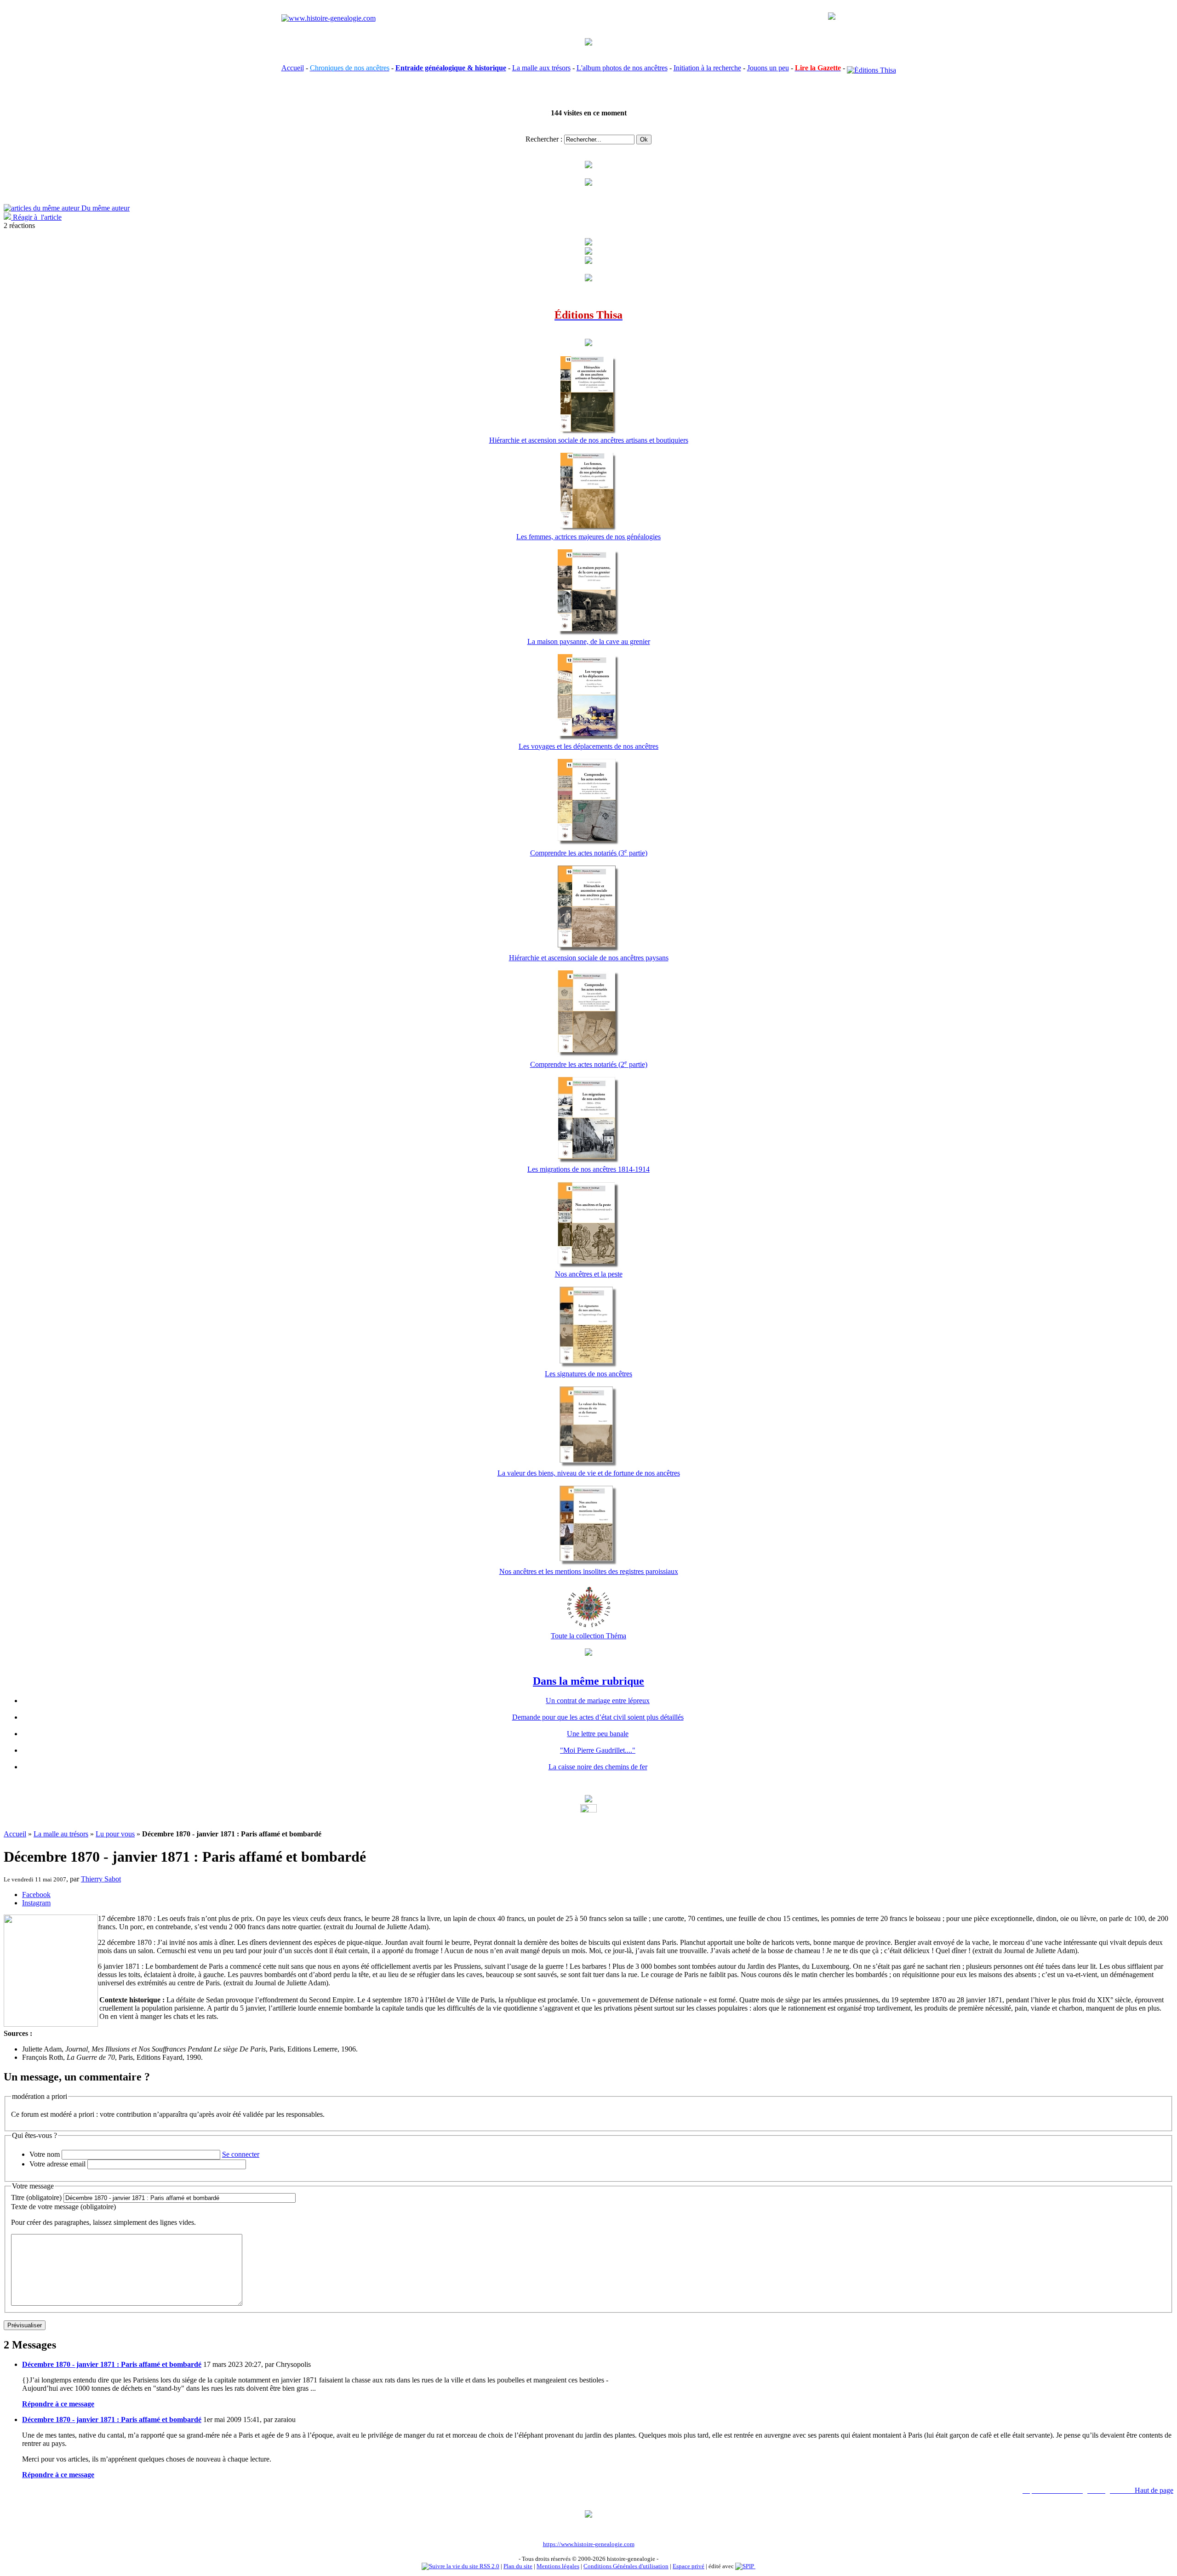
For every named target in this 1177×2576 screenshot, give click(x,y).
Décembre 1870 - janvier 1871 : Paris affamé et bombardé (112, 2364)
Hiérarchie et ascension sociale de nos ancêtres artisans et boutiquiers (589, 440)
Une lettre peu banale (598, 1734)
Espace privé (688, 2566)
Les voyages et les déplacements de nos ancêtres (588, 746)
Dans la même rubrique (588, 1681)
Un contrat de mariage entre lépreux (598, 1701)
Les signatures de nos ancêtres (588, 1374)
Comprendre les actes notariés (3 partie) (589, 853)
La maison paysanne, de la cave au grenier (589, 641)
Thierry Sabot (101, 1879)
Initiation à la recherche (707, 68)
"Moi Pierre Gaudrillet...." (598, 1750)
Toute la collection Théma (588, 1636)
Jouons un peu (768, 68)
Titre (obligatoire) (36, 2197)
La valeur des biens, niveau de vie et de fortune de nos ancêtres (589, 1473)
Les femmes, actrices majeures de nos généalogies (588, 537)
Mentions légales (558, 2566)
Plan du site (518, 2566)
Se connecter (241, 2154)
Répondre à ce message (58, 2404)
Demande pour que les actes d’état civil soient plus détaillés (598, 1717)
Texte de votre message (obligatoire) (63, 2207)
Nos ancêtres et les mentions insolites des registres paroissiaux (589, 1571)
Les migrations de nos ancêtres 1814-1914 (588, 1169)
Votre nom (45, 2154)
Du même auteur (105, 208)
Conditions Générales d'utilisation (626, 2566)
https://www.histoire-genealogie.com (589, 2544)
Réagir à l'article (36, 217)
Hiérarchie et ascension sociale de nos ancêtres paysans (589, 958)
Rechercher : (544, 139)
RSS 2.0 (489, 2566)
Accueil (293, 68)
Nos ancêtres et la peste (589, 1274)
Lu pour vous (115, 1834)
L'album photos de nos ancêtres (622, 68)
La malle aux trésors (541, 68)
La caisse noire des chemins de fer (598, 1767)
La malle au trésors (61, 1834)
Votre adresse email (57, 2164)
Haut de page (1154, 2490)
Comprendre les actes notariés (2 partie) (589, 1064)
